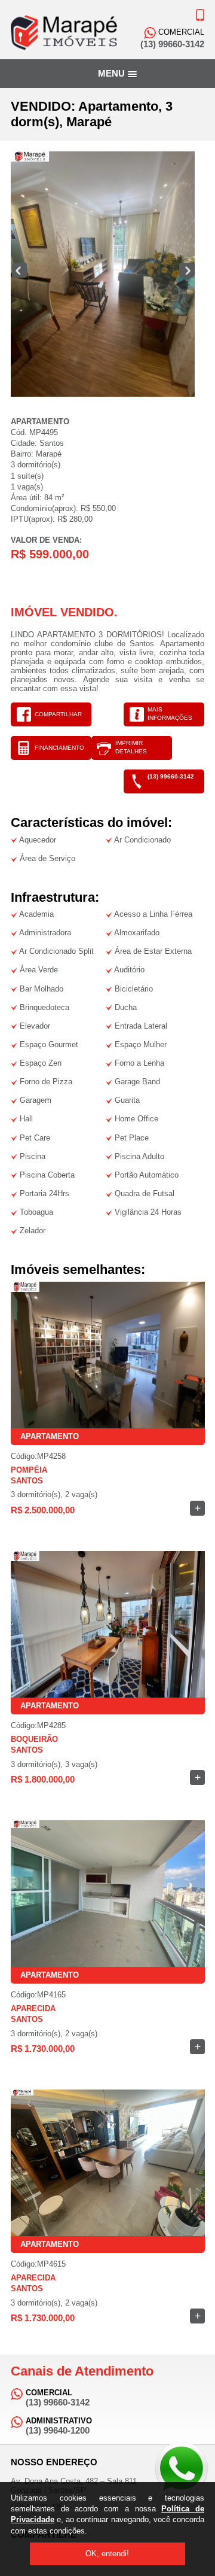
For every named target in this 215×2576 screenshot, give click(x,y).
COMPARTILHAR (58, 714)
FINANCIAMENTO (59, 748)
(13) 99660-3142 (171, 776)
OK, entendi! (107, 2554)
